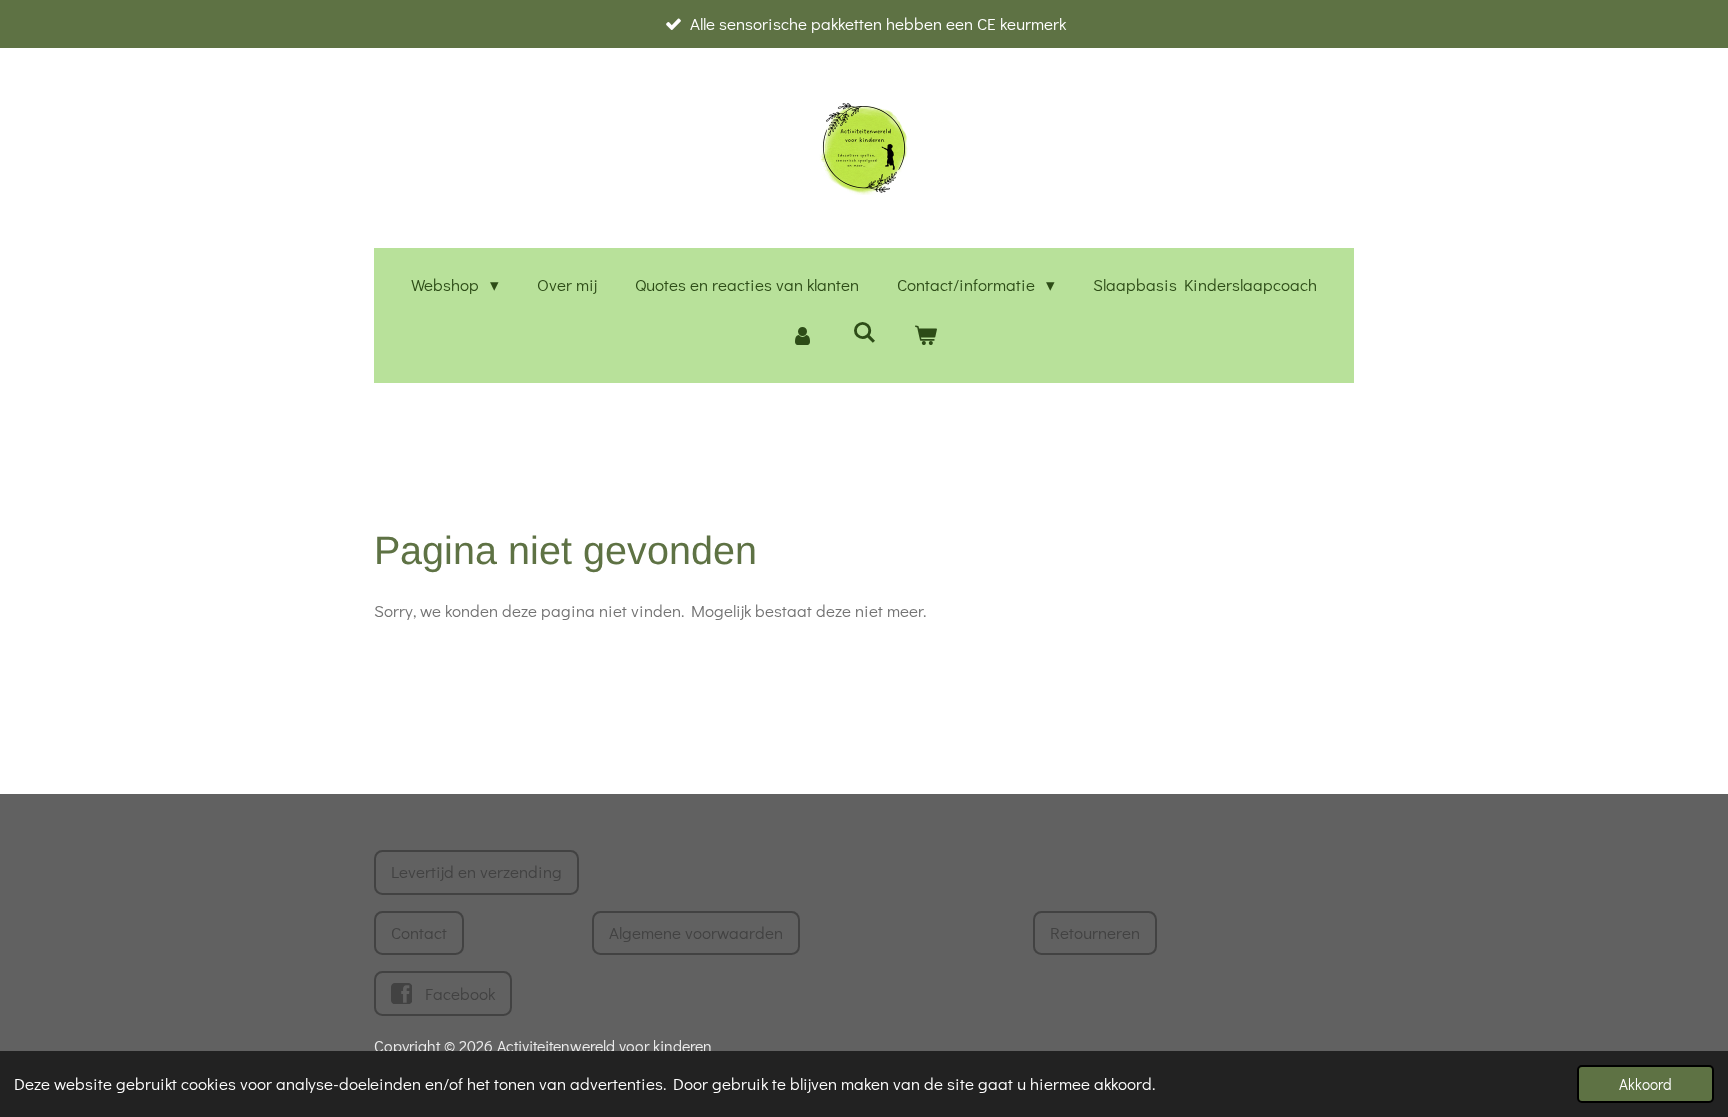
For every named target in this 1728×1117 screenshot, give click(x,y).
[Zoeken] (864, 332)
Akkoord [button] (1645, 1084)
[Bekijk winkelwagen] (926, 336)
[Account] (802, 336)
